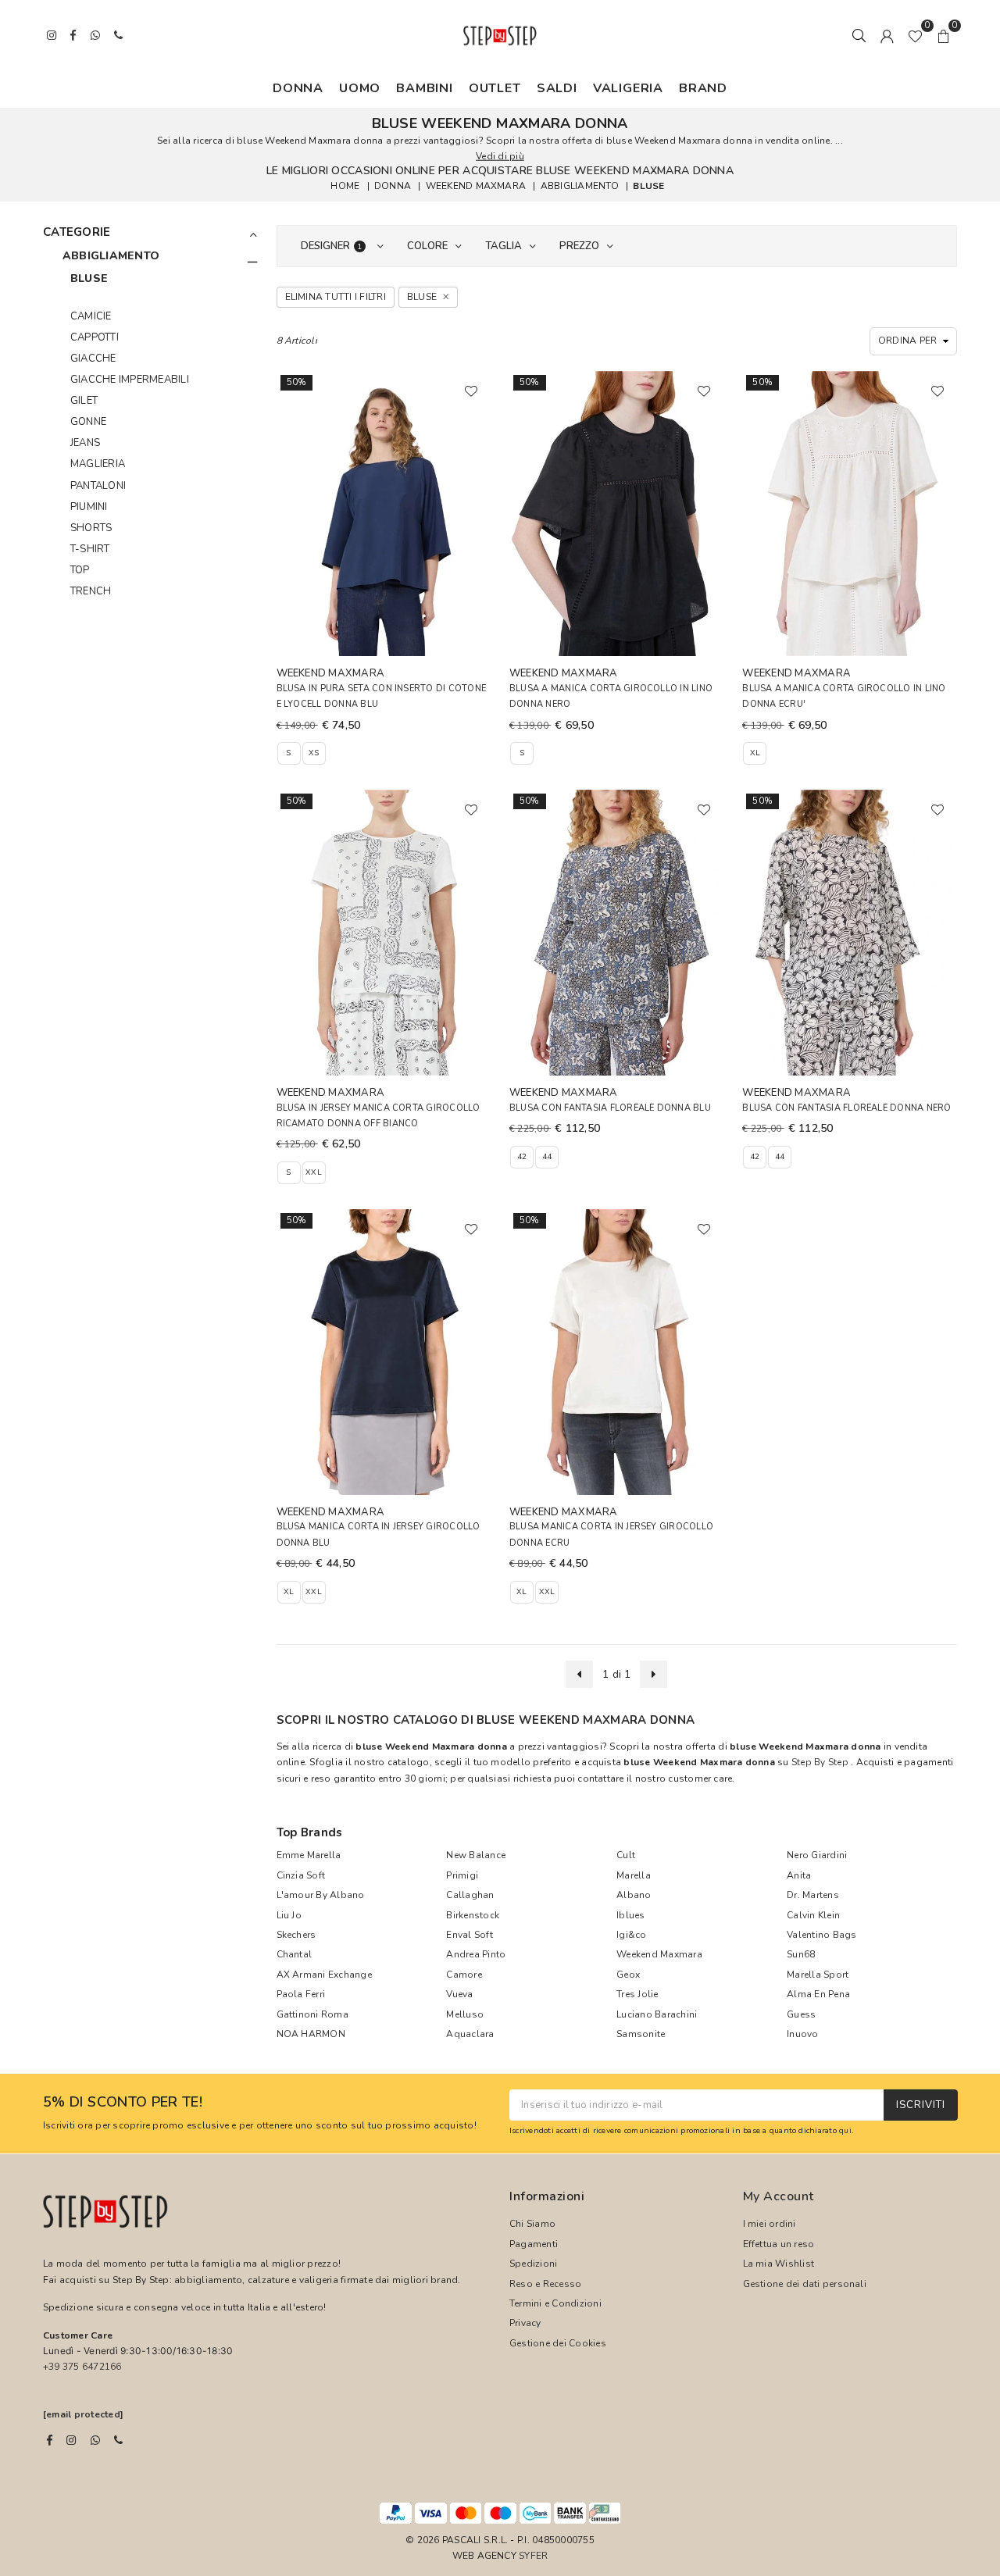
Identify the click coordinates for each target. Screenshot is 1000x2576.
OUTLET (495, 88)
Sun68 (801, 1954)
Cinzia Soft (301, 1875)
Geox (628, 1975)
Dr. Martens (813, 1895)
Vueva (459, 1994)
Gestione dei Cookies (558, 2343)
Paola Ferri (301, 1994)
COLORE (427, 246)
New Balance (476, 1855)
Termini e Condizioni (555, 2303)
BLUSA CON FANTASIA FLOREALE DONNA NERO (846, 1108)
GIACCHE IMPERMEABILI (130, 380)
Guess (801, 2014)
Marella (634, 1875)
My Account (779, 2196)
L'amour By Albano (321, 1895)
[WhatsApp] (95, 2440)
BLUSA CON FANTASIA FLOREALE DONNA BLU (610, 1108)
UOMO (360, 88)
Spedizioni (533, 2264)
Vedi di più (500, 156)
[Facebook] (50, 2440)
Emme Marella (309, 1855)
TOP (80, 570)
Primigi (462, 1875)
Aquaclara (470, 2034)
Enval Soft (469, 1935)
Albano (634, 1895)
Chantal (295, 1954)
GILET (84, 401)
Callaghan (470, 1895)
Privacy (525, 2323)
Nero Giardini (817, 1855)
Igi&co (631, 1935)
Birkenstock (473, 1915)
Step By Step (820, 1762)
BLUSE (648, 186)
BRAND (703, 88)
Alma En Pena (818, 1994)
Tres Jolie (637, 1994)
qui (845, 2130)
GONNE (88, 422)
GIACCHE (93, 359)
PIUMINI (89, 507)
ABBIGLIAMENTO (580, 186)
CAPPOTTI (95, 337)
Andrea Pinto (476, 1954)
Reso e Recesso (545, 2284)
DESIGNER (332, 246)
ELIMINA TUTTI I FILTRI (336, 297)
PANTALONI (98, 486)
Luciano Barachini (657, 2014)
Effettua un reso (779, 2244)
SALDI (557, 88)
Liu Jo (289, 1915)
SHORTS (91, 528)
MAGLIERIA (98, 464)
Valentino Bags (821, 1935)
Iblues (630, 1915)
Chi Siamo (532, 2224)
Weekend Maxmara (659, 1954)
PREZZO (579, 246)
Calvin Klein (813, 1915)
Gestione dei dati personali (805, 2284)
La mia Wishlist (779, 2264)
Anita (799, 1875)
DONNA (298, 88)
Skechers (296, 1935)
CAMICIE (91, 316)
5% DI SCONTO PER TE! (123, 2103)
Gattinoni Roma (312, 2014)
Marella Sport (818, 1975)
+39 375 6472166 (82, 2367)
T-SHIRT (90, 549)
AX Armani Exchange (324, 1975)
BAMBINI (425, 88)
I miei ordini (770, 2224)
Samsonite (641, 2034)
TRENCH (91, 591)
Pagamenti (534, 2244)
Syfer (533, 2556)
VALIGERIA (628, 88)
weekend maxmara (476, 186)
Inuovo (802, 2034)
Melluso (465, 2014)
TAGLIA (504, 246)
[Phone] (118, 2440)
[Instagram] (71, 2440)
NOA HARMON (311, 2034)
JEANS (85, 443)
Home (345, 186)
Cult (626, 1855)
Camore (464, 1975)
